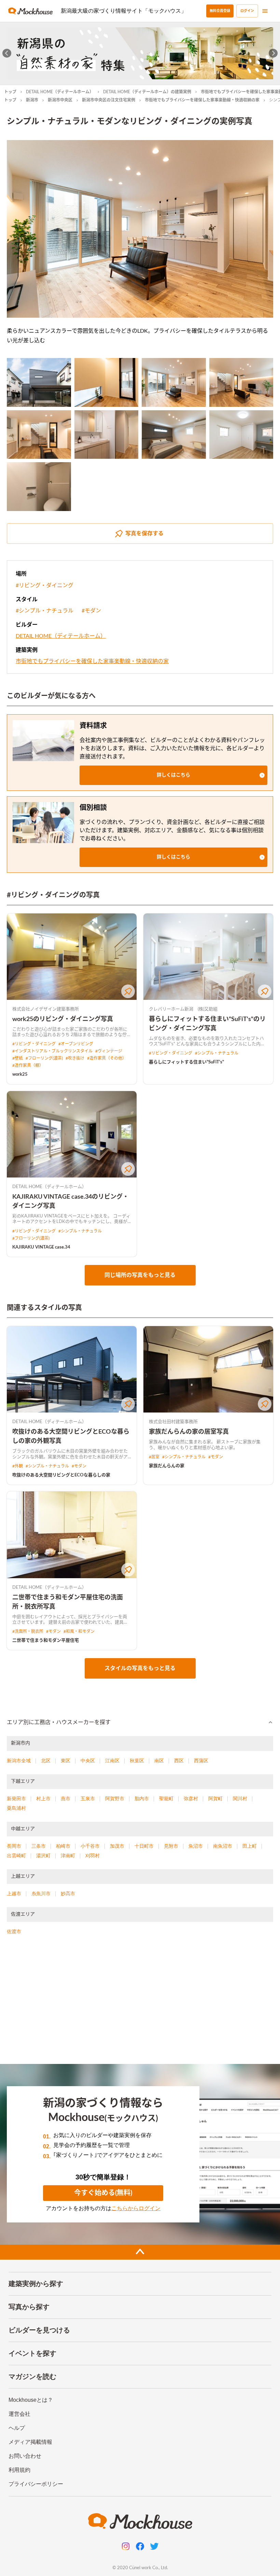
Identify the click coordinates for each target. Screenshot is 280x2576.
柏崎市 (63, 1846)
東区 (66, 1761)
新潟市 (32, 100)
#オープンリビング (76, 1044)
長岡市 (14, 1846)
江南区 (112, 1761)
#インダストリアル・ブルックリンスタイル (52, 1051)
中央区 (88, 1761)
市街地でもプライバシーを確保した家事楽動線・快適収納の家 (202, 100)
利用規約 (19, 2470)
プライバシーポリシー (36, 2484)
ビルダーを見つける (39, 2330)
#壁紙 (18, 1058)
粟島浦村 (16, 1808)
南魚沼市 (223, 1846)
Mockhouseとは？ (31, 2400)
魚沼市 (196, 1846)
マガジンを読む (32, 2377)
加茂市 (117, 1846)
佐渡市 (14, 1931)
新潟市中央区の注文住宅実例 (109, 100)
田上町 (250, 1846)
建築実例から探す (36, 2284)
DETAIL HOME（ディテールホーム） (60, 92)
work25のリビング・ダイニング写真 (63, 1019)
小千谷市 (90, 1846)
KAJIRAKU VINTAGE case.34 (41, 1247)
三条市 (39, 1846)
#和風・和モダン (79, 1631)
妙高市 (68, 1893)
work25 (20, 1075)
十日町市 (144, 1846)
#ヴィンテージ (109, 1051)
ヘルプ (17, 2428)
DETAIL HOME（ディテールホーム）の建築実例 (147, 92)
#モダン (91, 611)
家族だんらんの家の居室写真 (189, 1432)
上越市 (14, 1893)
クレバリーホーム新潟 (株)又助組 (183, 1009)
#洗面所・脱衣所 (28, 1631)
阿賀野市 (115, 1799)
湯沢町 (43, 1856)
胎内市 (142, 1799)
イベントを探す (32, 2353)
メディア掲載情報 (30, 2442)
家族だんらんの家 (167, 1466)
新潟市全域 (19, 1761)
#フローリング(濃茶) (44, 1058)
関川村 (240, 1799)
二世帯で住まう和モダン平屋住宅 (46, 1641)
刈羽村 (93, 1856)
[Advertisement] (140, 2002)
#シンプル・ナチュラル (45, 611)
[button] (173, 775)
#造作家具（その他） (107, 1058)
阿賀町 (215, 1799)
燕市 (66, 1799)
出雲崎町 (16, 1856)
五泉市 (88, 1799)
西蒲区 (201, 1761)
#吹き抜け (75, 1058)
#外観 (18, 1466)
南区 (159, 1761)
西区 (179, 1761)
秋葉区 (137, 1761)
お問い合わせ (25, 2456)
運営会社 (19, 2414)
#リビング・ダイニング (45, 586)
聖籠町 (166, 1799)
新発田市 (16, 1799)
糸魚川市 (41, 1893)
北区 (46, 1761)
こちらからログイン (136, 2208)
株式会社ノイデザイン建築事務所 (46, 1009)
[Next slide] (273, 53)
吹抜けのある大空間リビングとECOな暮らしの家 (61, 1475)
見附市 (171, 1846)
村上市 (43, 1799)
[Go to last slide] (7, 53)
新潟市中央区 (60, 100)
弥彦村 (191, 1799)
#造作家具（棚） (28, 1065)
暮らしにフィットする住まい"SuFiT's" (186, 1062)
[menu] (265, 11)
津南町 (68, 1856)
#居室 (154, 1457)
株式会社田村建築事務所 (173, 1422)
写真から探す (29, 2307)
